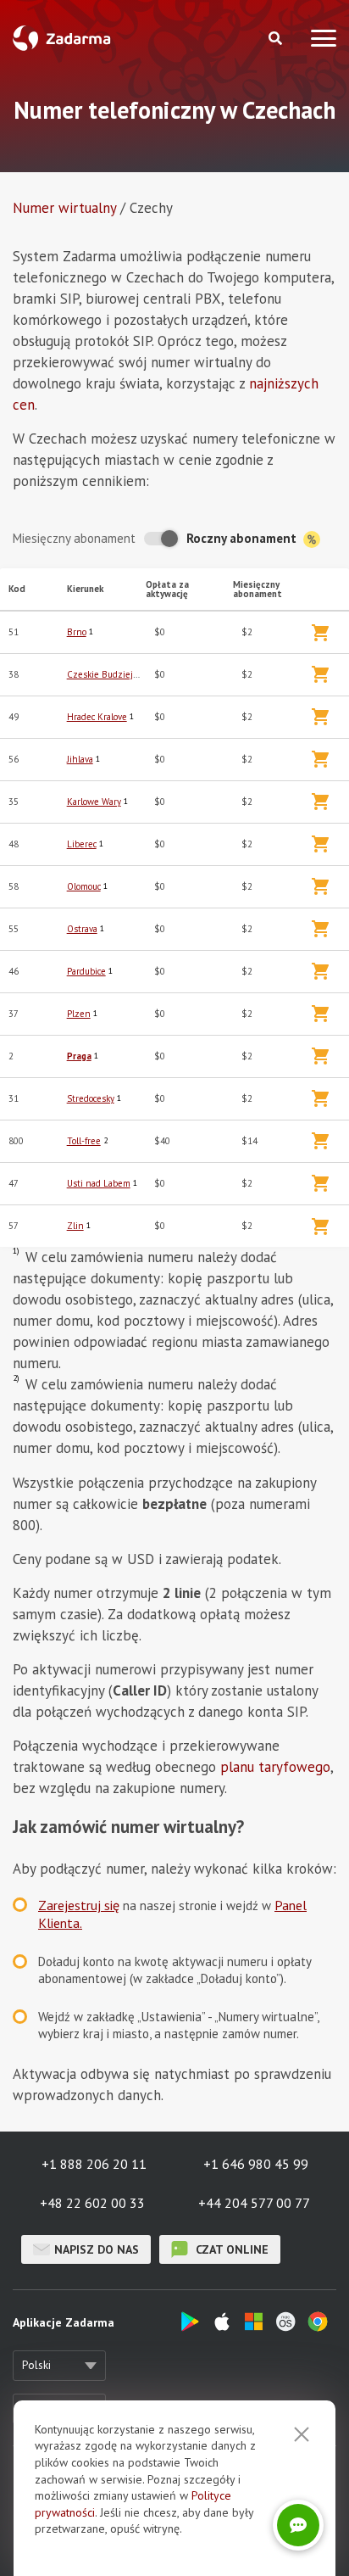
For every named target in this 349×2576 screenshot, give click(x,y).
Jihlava (80, 759)
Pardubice (86, 971)
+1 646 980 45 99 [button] (256, 2164)
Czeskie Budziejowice (111, 674)
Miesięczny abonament (74, 538)
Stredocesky (91, 1098)
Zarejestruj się (79, 1905)
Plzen (79, 1014)
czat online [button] (230, 2249)
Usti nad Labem (99, 1183)
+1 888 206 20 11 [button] (94, 2164)
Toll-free (84, 1141)
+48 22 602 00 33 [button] (92, 2203)
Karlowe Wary (94, 802)
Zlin (75, 1226)
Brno (77, 632)
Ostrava (82, 929)
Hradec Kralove (97, 717)
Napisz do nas (97, 2249)
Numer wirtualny (64, 208)
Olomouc (84, 886)
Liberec (82, 844)
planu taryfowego (275, 1767)
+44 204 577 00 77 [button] (254, 2203)
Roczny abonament (243, 538)
